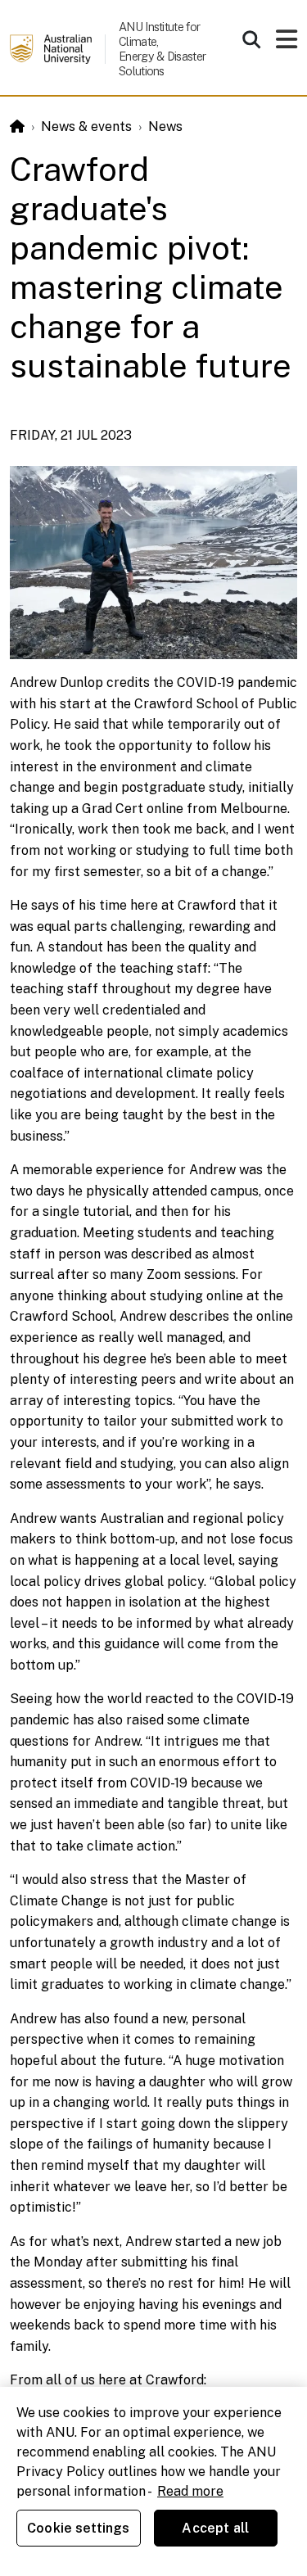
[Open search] (251, 39)
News (165, 127)
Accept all (215, 2528)
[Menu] (287, 44)
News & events (86, 127)
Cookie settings (78, 2528)
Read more (190, 2491)
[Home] (17, 127)
